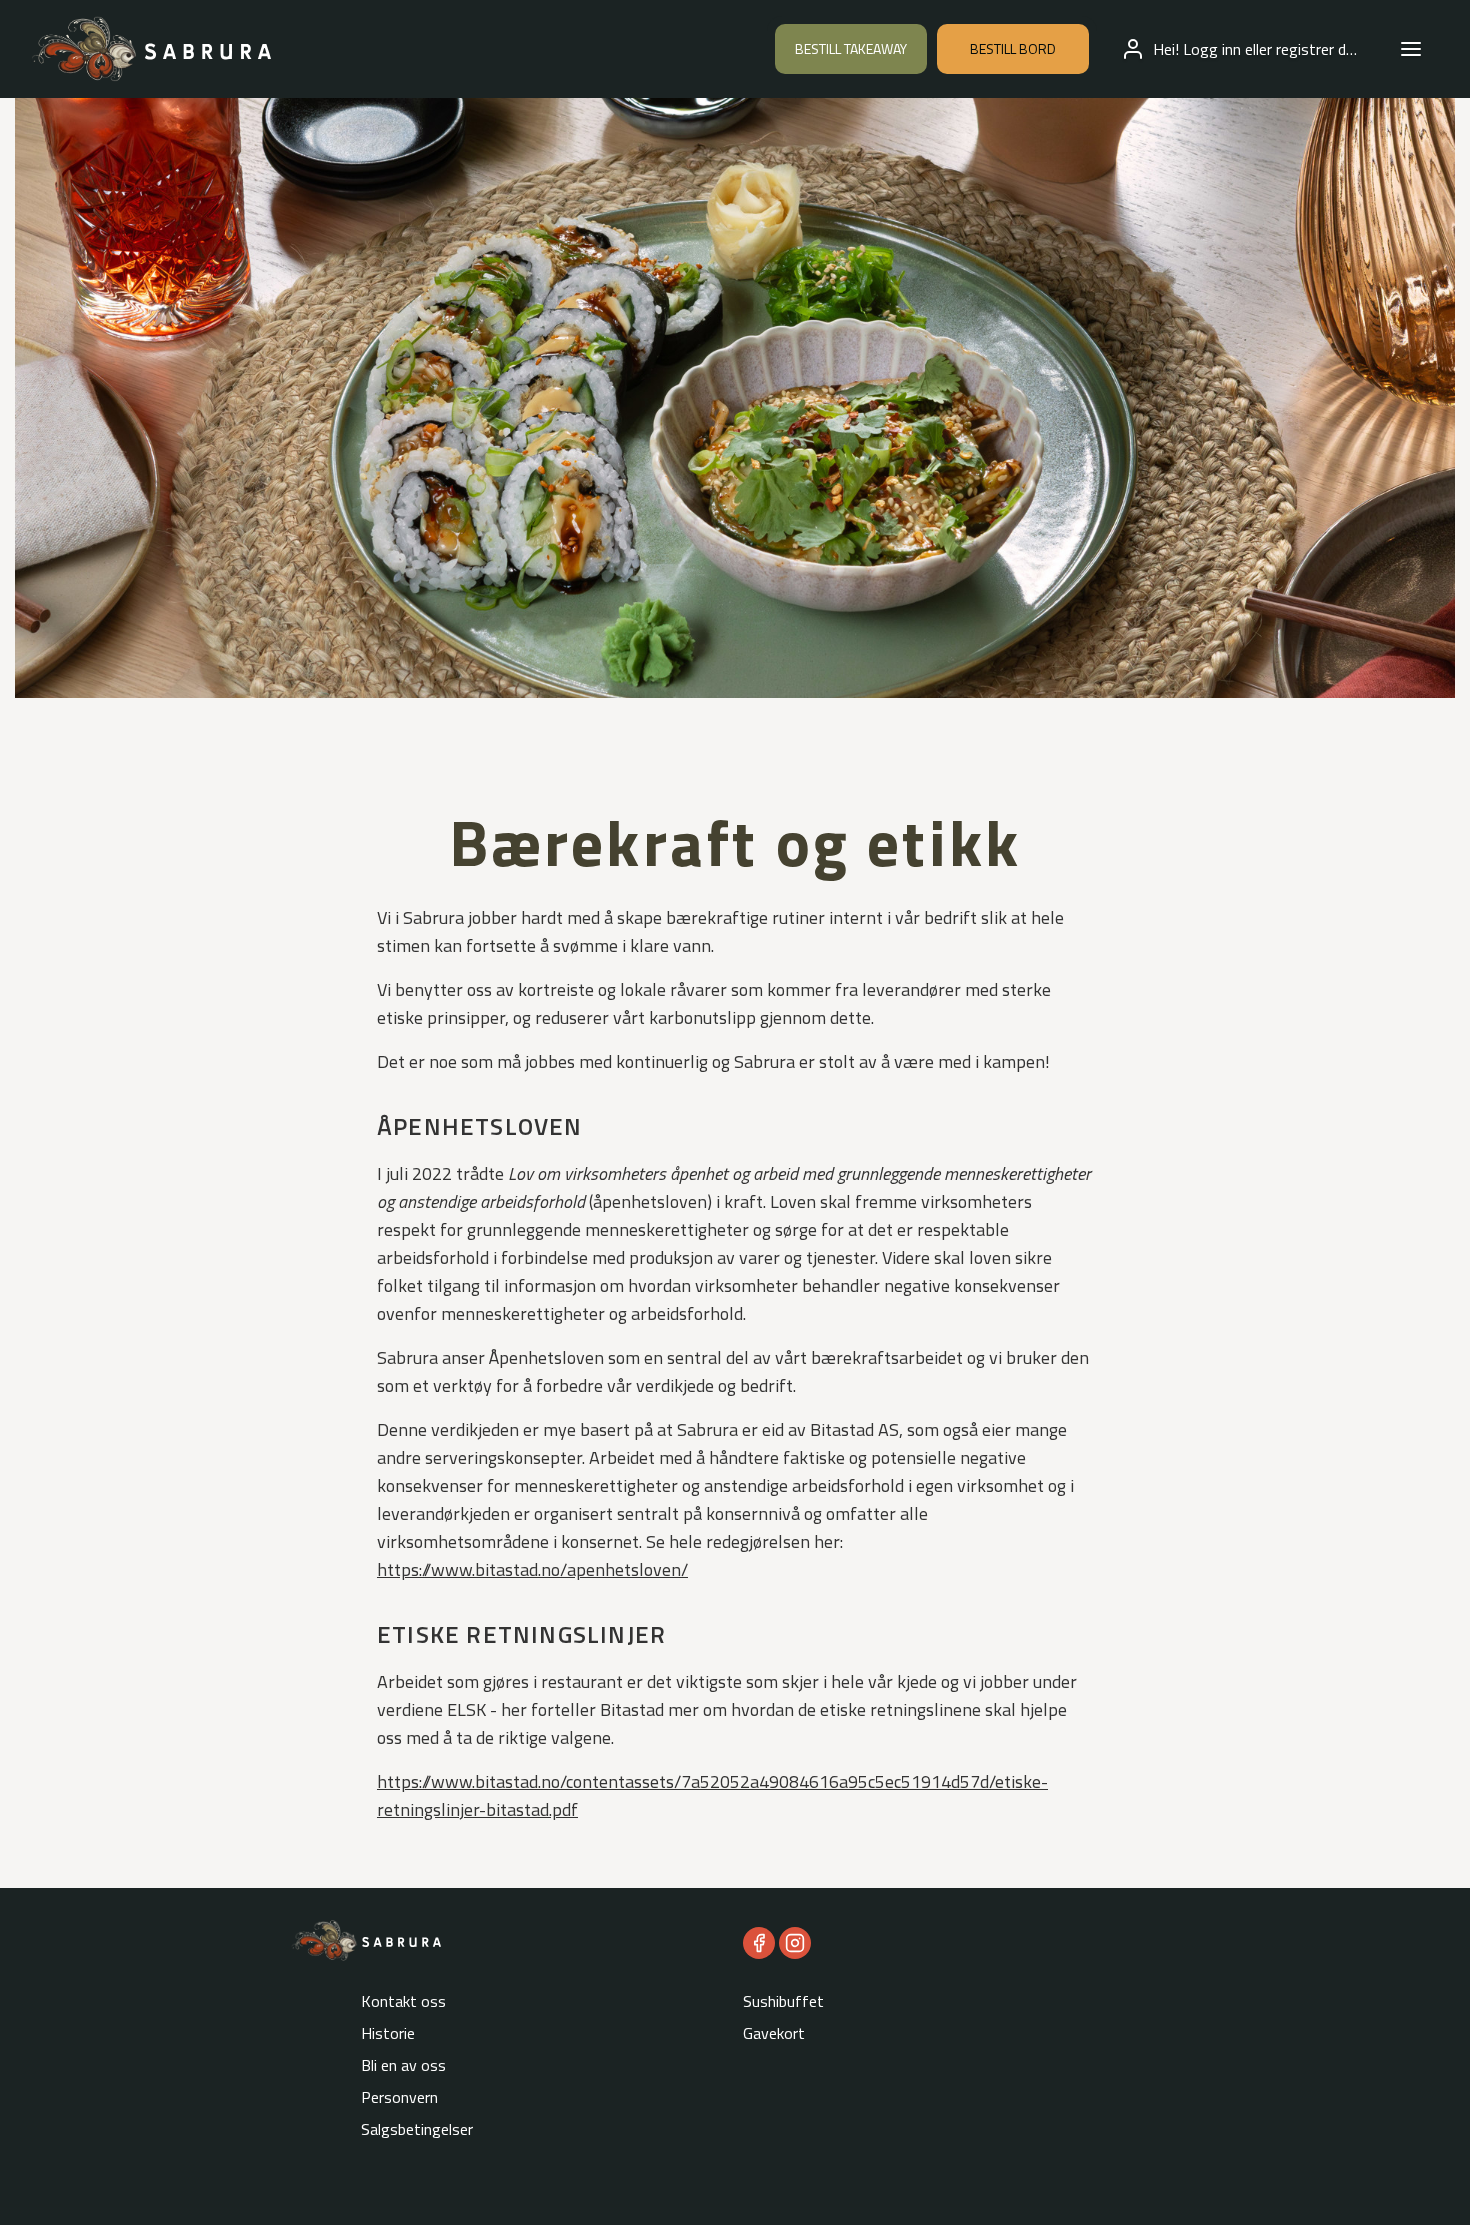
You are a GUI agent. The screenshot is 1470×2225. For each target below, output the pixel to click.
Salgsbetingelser (417, 2129)
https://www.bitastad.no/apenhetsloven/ (532, 1569)
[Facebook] (759, 1943)
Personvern (399, 2097)
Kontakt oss (403, 2001)
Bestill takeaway (851, 48)
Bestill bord (1013, 48)
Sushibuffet (783, 2001)
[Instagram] (795, 1943)
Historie (388, 2033)
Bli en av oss (403, 2065)
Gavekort (774, 2033)
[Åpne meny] (1411, 49)
